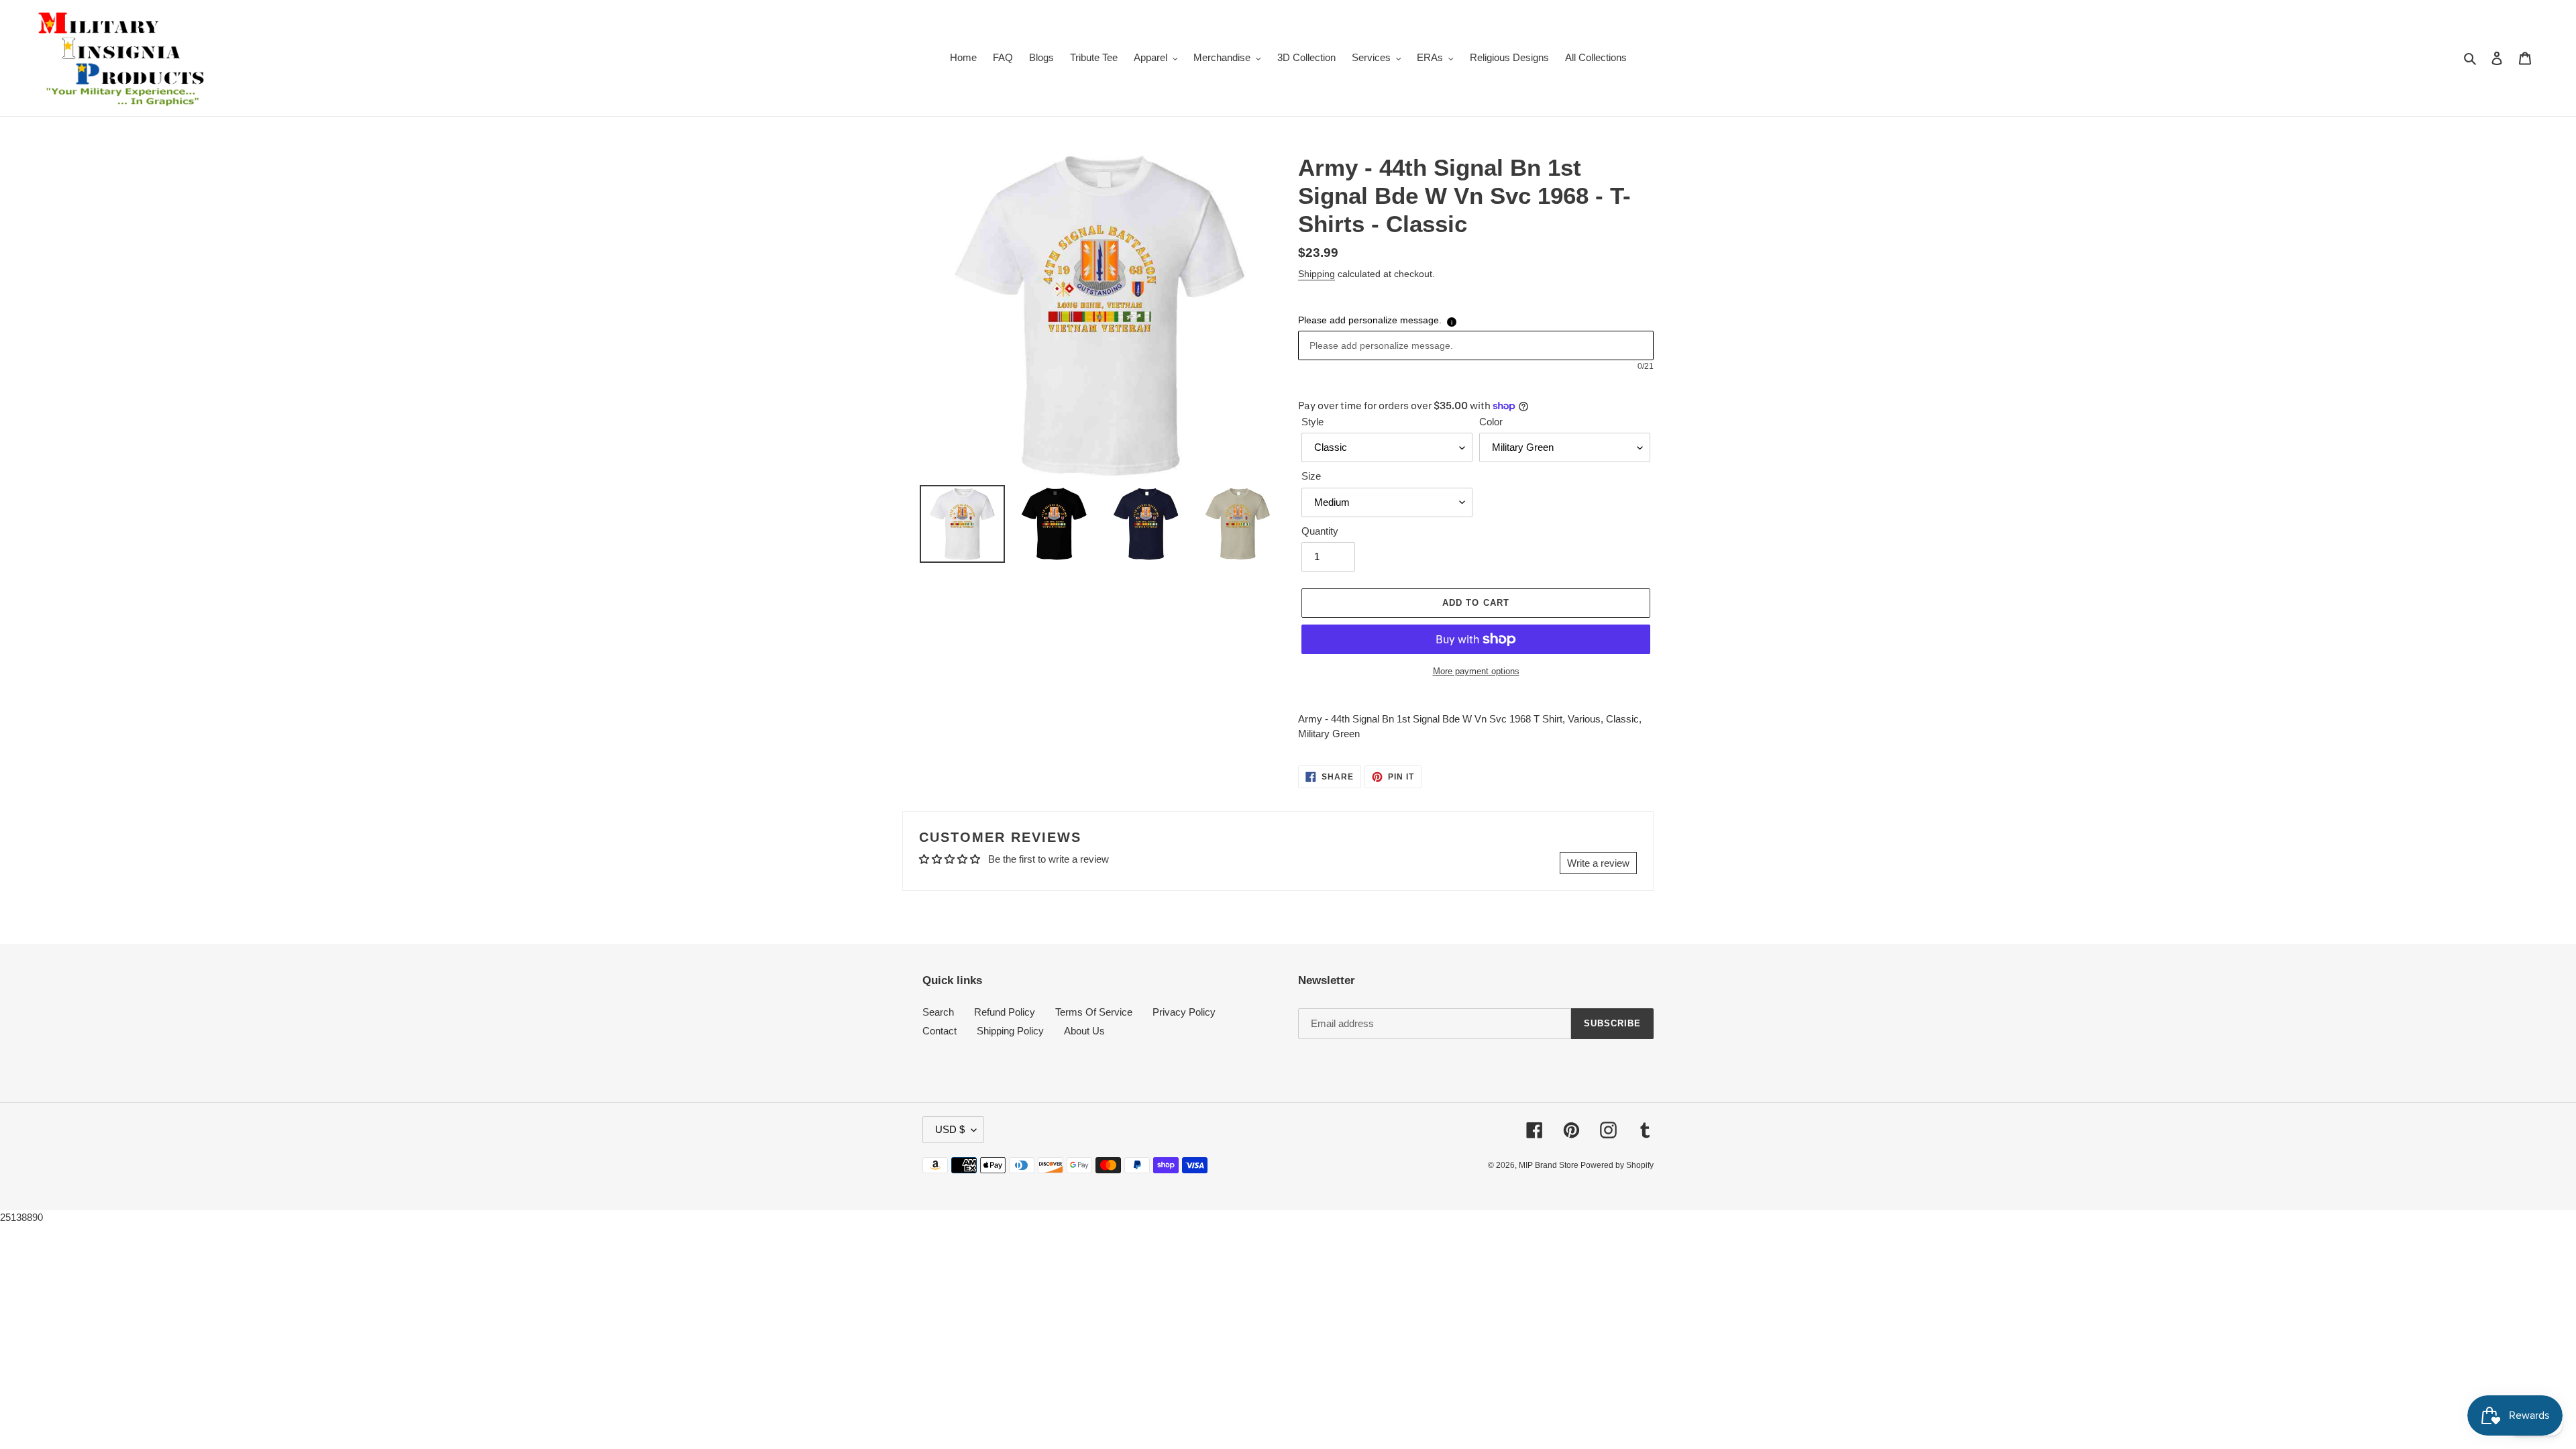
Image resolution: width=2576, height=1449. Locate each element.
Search (938, 1012)
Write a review (1598, 863)
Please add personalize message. (1370, 320)
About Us (1084, 1031)
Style (1312, 422)
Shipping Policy (1010, 1031)
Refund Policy (1005, 1012)
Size (1311, 476)
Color (1491, 422)
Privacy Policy (1184, 1012)
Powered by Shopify (1617, 1165)
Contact (940, 1031)
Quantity (1320, 531)
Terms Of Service (1094, 1012)
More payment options (1476, 671)
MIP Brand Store (1550, 1165)
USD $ (950, 1129)
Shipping (1317, 274)
